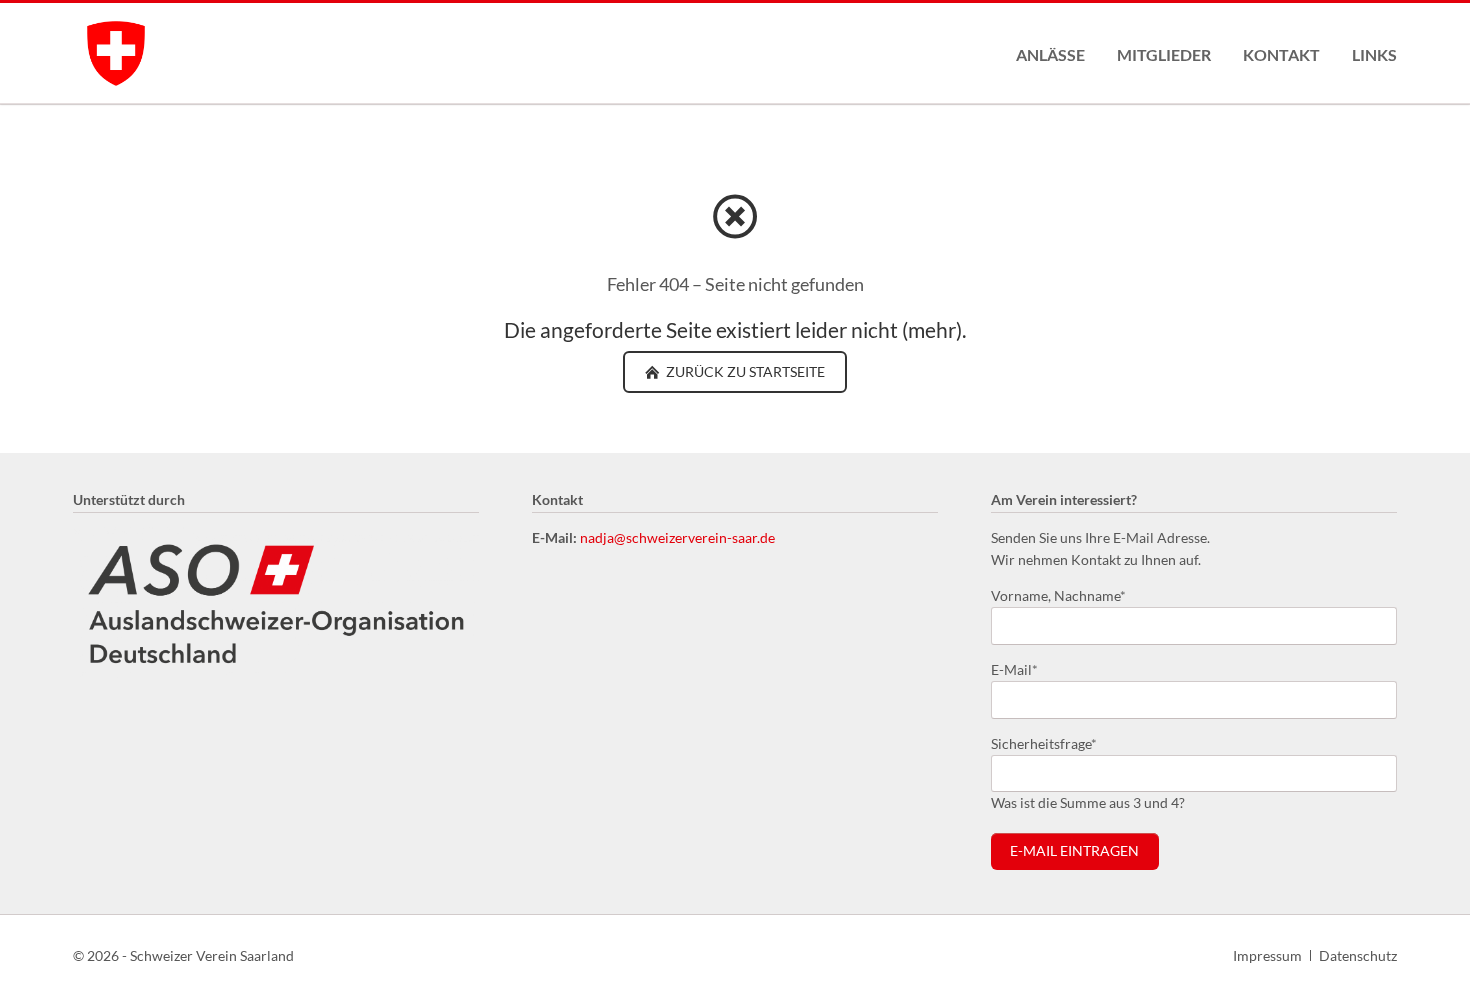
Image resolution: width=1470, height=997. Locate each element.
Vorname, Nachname (1058, 595)
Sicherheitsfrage (1044, 743)
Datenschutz (1358, 955)
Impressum (1267, 955)
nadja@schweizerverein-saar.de (677, 537)
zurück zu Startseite (744, 371)
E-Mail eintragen (1074, 851)
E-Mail (1023, 669)
